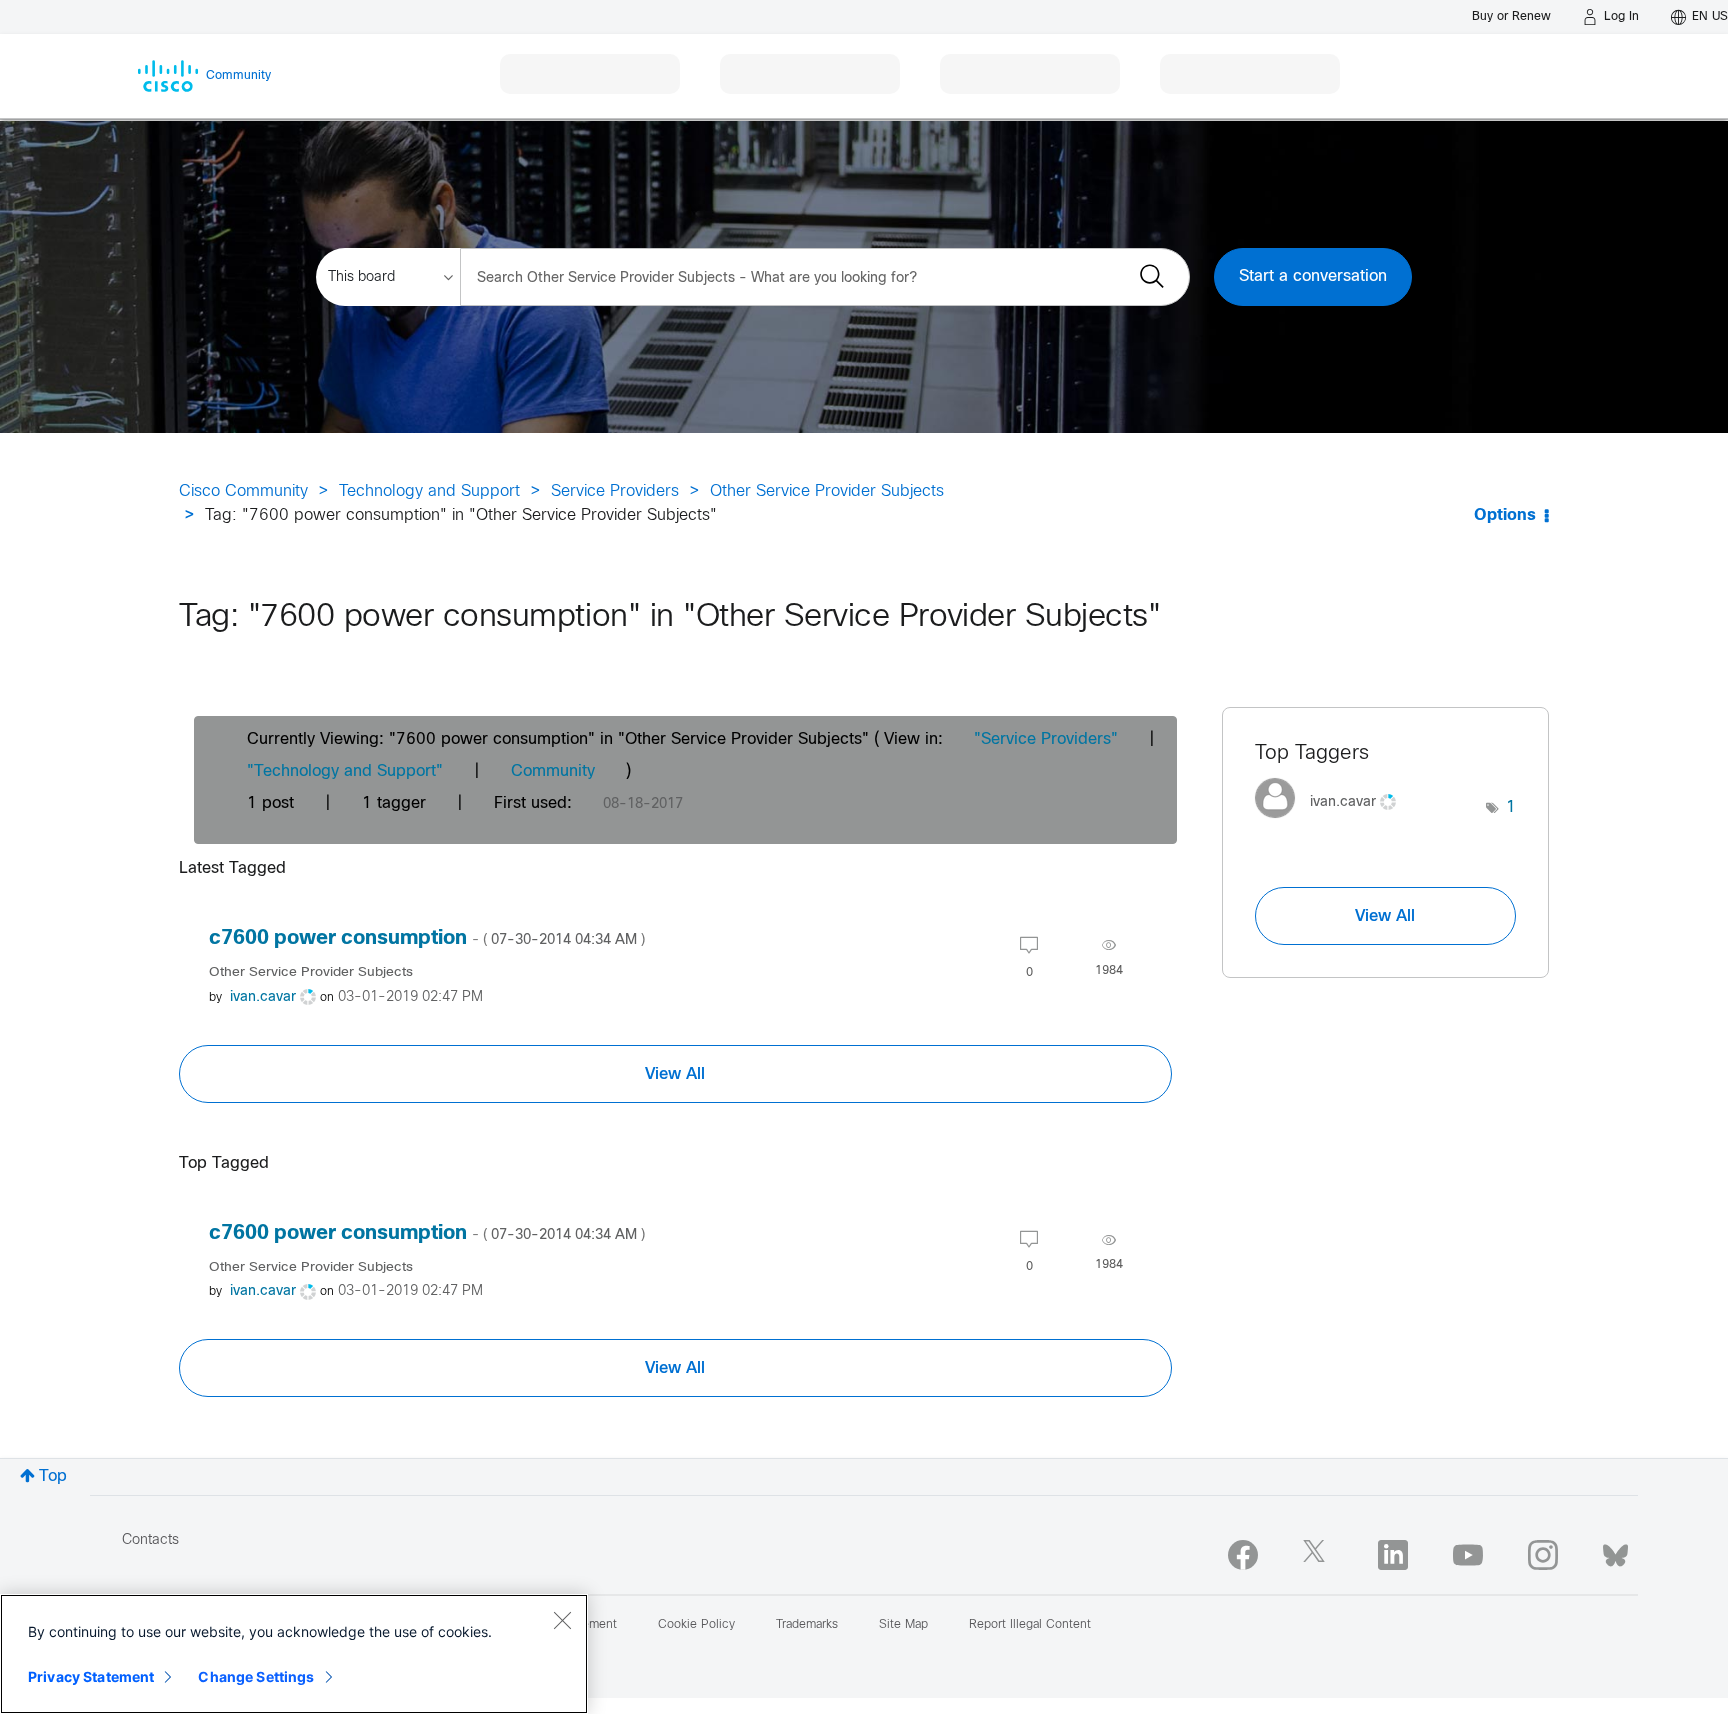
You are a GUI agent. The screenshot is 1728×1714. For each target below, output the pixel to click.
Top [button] (53, 1476)
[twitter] (1318, 1555)
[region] (294, 1654)
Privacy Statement (91, 1676)
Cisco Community (243, 491)
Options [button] (1505, 515)
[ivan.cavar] (1333, 823)
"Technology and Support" (345, 771)
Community (553, 771)
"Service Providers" (1046, 739)
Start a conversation (1313, 276)
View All (675, 1074)
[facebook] (1243, 1555)
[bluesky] (1615, 1551)
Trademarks (807, 1625)
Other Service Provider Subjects (827, 491)
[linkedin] (1393, 1555)
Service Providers (615, 491)
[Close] (562, 1620)
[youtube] (1468, 1555)
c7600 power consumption (427, 938)
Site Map (903, 1625)
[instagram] (1543, 1555)
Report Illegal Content (1030, 1625)
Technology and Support (429, 491)
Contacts (150, 1540)
